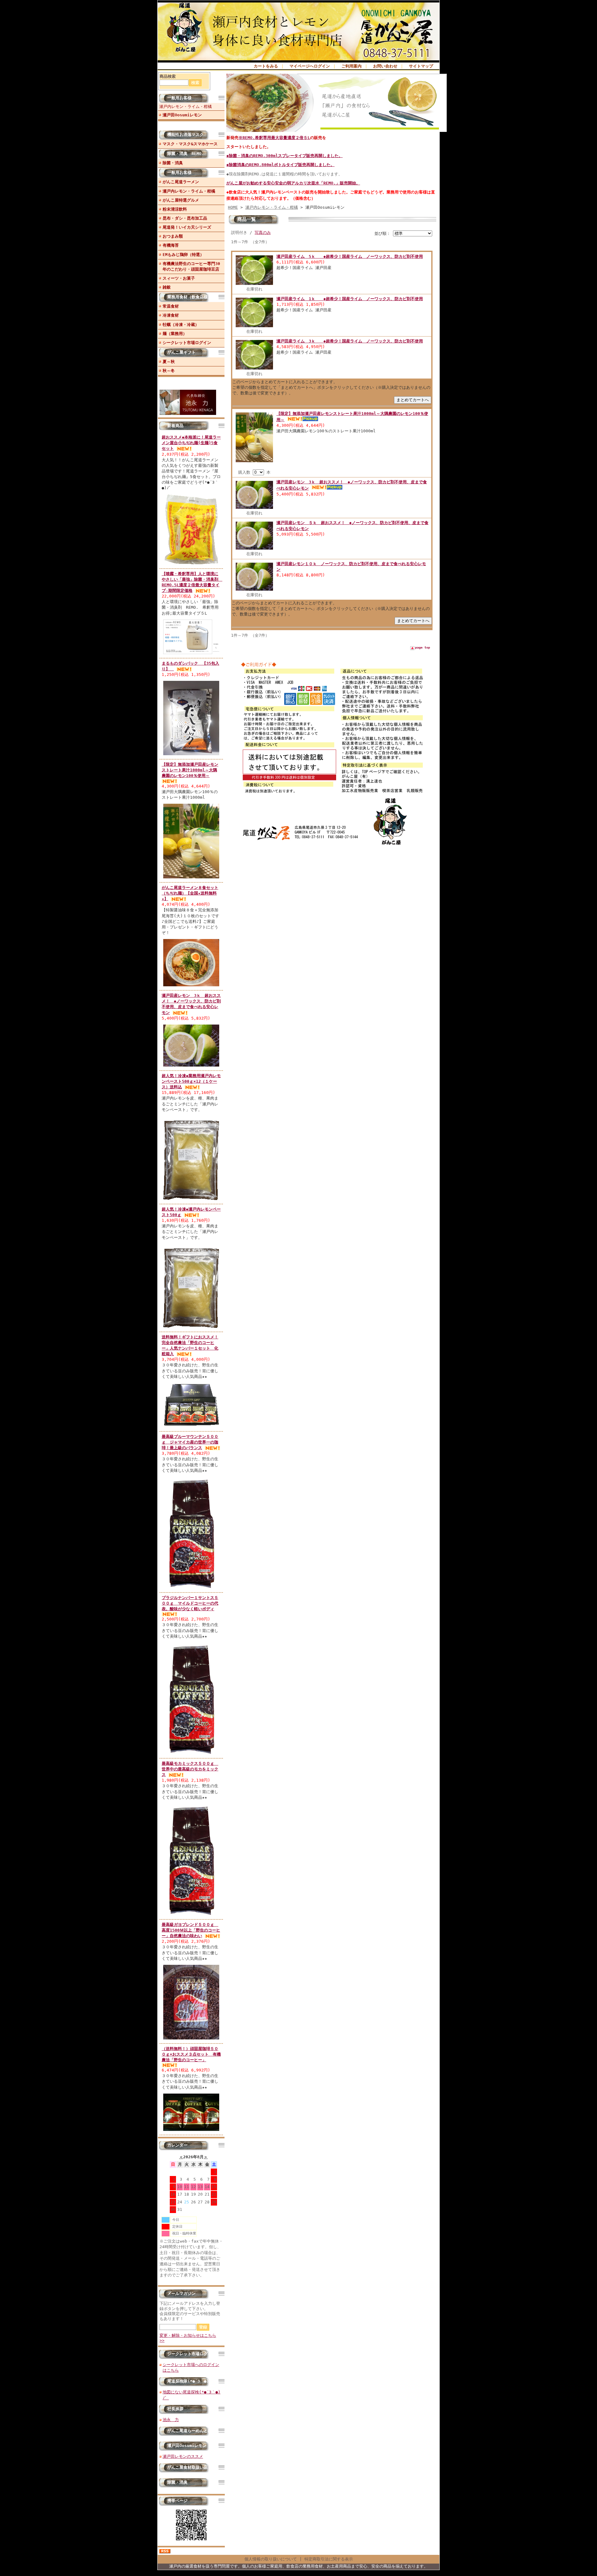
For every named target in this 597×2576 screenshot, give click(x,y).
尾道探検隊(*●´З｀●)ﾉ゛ (191, 2381)
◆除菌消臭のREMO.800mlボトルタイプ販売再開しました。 (280, 165)
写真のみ (263, 232)
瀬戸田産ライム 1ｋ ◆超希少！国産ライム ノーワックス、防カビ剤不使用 (350, 299)
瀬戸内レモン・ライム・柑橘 (185, 107)
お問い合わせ (385, 66)
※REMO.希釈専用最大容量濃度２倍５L (274, 138)
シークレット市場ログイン (187, 343)
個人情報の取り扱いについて (271, 2559)
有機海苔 (171, 245)
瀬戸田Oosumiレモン (182, 115)
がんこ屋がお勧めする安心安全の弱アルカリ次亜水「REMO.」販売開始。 (293, 183)
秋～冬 (169, 371)
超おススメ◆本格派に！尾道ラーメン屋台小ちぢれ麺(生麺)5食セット (191, 443)
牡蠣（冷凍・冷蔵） (181, 325)
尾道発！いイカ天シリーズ (187, 227)
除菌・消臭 (173, 163)
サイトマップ (421, 66)
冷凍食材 (171, 315)
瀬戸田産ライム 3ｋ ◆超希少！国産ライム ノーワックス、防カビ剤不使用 (350, 341)
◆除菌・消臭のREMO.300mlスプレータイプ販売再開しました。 (285, 156)
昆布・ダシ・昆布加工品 (185, 218)
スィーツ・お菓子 (179, 278)
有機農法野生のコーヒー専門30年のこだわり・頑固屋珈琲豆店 (191, 266)
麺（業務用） (175, 334)
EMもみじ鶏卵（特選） (183, 255)
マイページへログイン (310, 66)
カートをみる (266, 66)
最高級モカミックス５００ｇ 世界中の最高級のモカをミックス (190, 1769)
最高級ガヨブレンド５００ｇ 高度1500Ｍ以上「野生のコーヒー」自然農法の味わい (191, 1930)
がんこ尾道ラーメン (181, 182)
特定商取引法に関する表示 (329, 2559)
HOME (233, 207)
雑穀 (167, 287)
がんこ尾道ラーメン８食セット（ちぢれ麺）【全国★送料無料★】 (190, 893)
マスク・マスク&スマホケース (190, 144)
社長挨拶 (175, 2409)
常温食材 (171, 306)
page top (423, 647)
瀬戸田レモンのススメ (183, 2456)
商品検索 (168, 76)
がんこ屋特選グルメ (181, 200)
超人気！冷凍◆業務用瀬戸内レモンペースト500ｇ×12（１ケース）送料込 (191, 1081)
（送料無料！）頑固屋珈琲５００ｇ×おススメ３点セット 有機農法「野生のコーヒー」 (191, 2054)
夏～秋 (169, 362)
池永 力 (171, 2420)
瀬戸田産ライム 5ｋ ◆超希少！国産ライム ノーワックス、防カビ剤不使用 (350, 256)
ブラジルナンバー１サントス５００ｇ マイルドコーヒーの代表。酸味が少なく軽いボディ (190, 1603)
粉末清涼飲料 (175, 209)
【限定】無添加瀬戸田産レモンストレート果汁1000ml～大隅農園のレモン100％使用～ (190, 770)
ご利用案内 (352, 66)
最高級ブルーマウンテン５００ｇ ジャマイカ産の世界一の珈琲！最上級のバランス (190, 1442)
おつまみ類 (173, 236)
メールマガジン (181, 2293)
